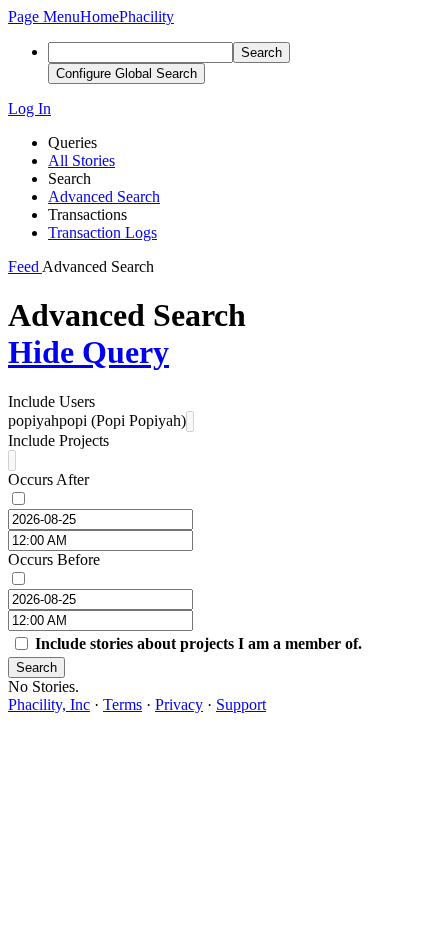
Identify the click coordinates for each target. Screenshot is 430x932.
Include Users (51, 401)
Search (36, 667)
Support (241, 704)
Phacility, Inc (49, 704)
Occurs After (48, 479)
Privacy (179, 704)
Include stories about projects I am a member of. (198, 643)
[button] (44, 16)
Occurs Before (54, 559)
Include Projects (58, 440)
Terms (122, 704)
